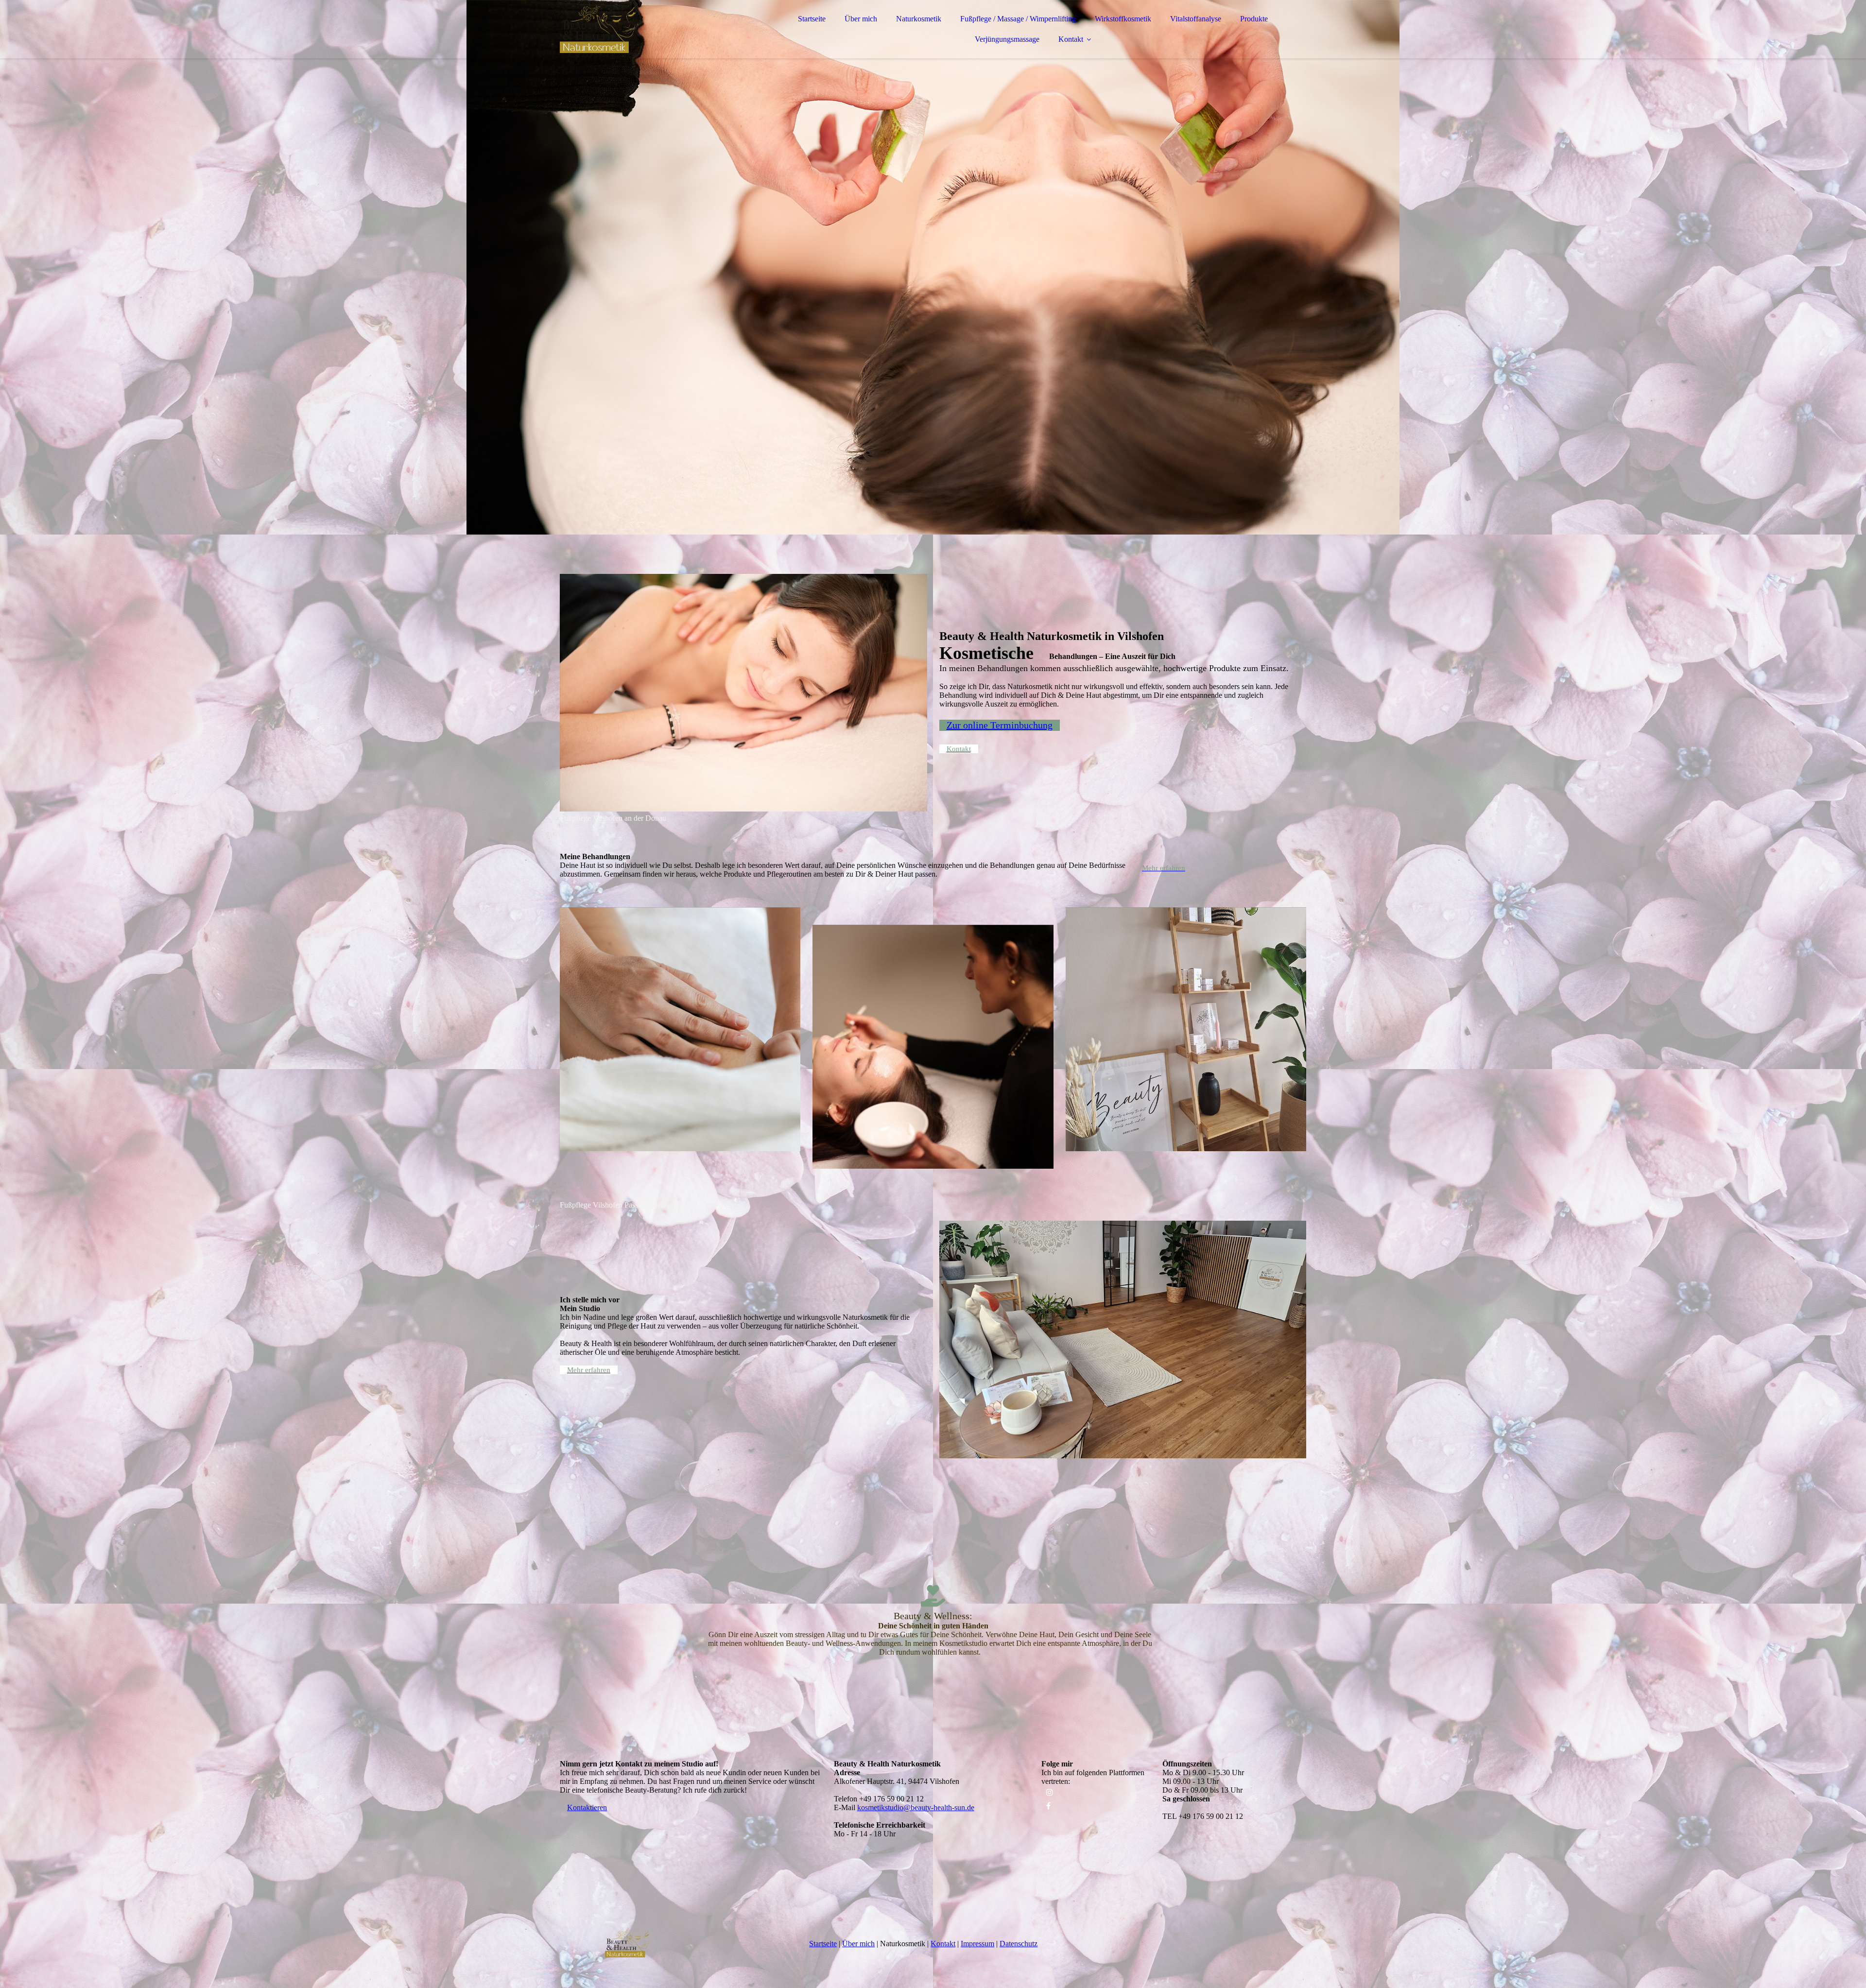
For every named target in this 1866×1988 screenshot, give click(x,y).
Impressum (977, 1944)
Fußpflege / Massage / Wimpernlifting (1018, 19)
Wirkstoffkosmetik (1123, 19)
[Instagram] (1050, 1792)
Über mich (861, 19)
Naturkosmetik (919, 19)
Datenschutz (1019, 1944)
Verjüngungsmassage (1007, 39)
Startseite (812, 19)
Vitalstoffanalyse (1196, 19)
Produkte (1254, 19)
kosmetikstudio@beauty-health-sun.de (916, 1807)
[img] (645, 34)
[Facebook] (1048, 1806)
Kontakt (1071, 39)
